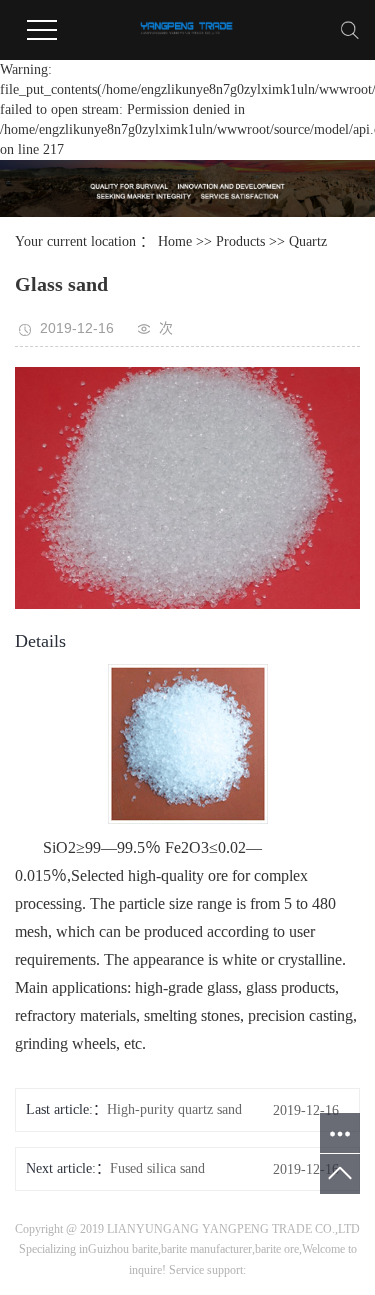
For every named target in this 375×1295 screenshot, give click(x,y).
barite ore (277, 1249)
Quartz (308, 241)
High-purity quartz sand (174, 1109)
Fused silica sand (157, 1168)
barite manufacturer (206, 1249)
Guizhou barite (123, 1249)
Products (240, 241)
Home (175, 241)
